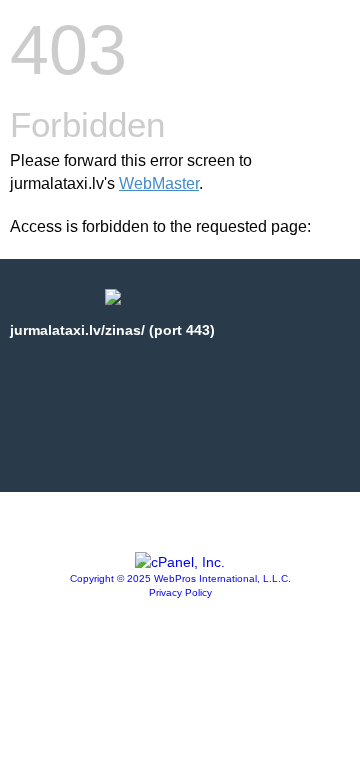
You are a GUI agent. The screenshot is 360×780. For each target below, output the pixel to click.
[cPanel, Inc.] (180, 562)
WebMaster (159, 183)
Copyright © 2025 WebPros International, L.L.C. (180, 578)
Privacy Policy (180, 592)
